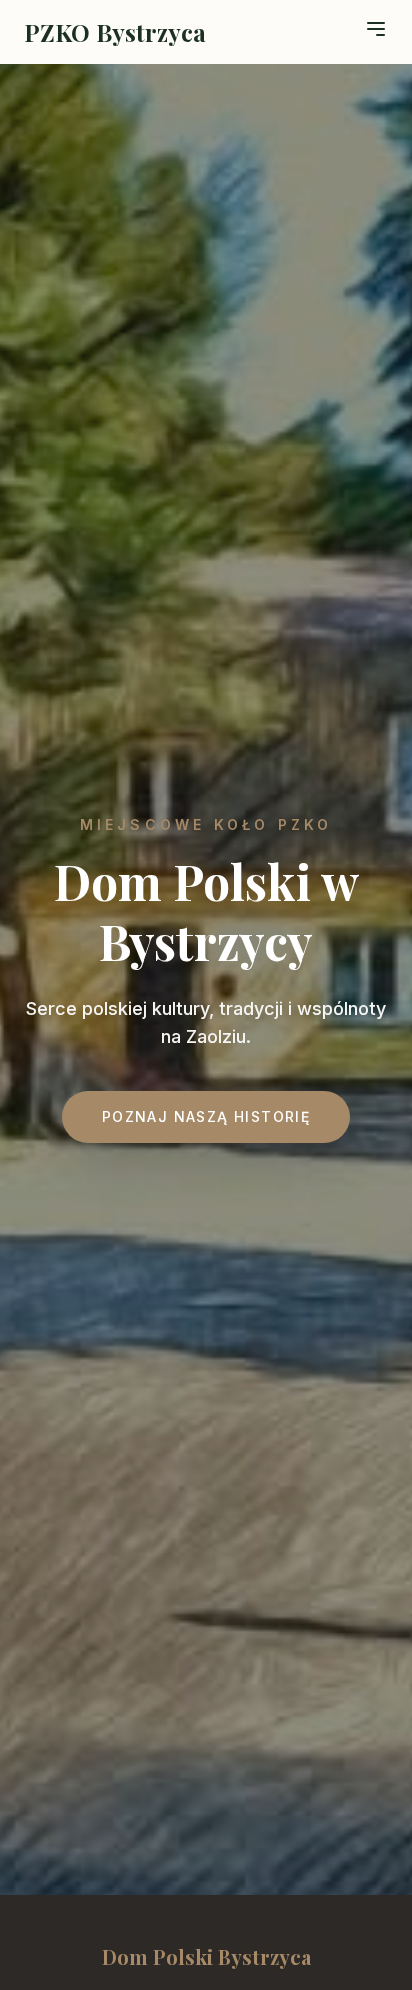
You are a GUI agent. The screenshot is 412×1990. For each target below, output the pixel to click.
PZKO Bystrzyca (115, 32)
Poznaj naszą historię (206, 1116)
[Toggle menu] (376, 29)
